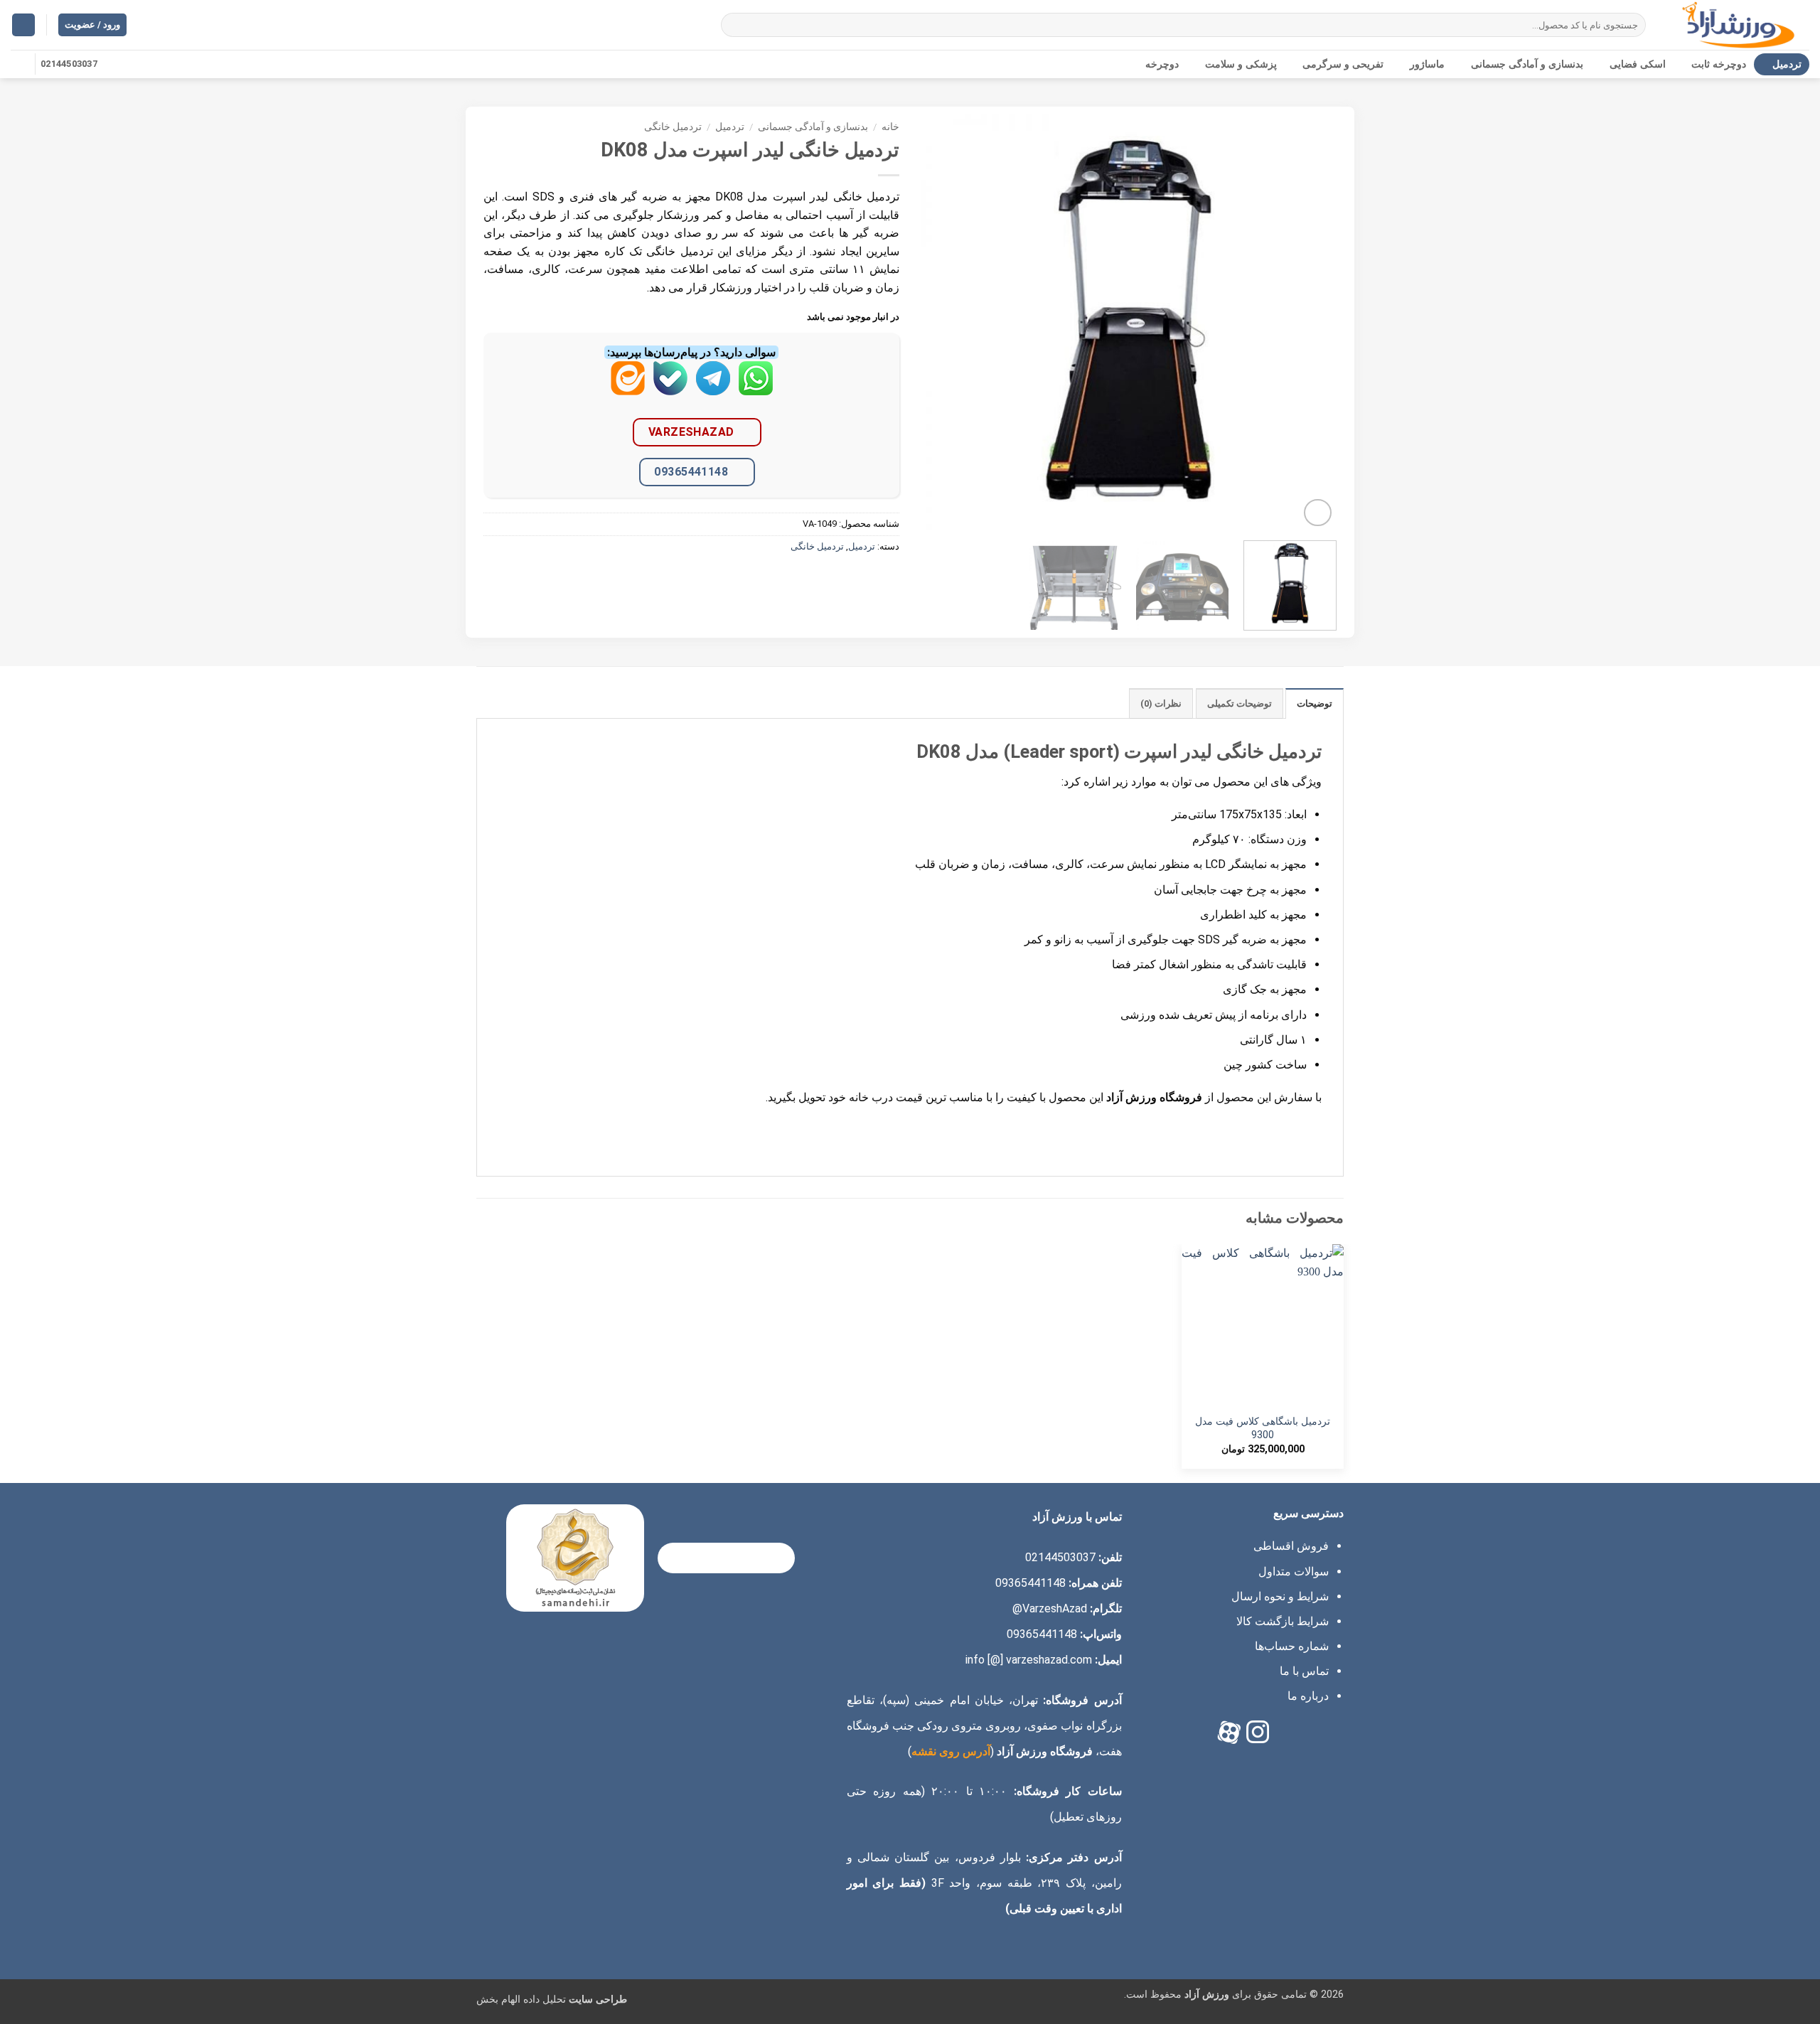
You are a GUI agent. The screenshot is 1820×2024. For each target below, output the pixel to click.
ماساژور (1427, 64)
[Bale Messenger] (670, 389)
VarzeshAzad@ (1050, 1608)
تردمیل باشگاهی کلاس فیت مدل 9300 (1263, 1428)
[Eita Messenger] (628, 389)
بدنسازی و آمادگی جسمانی (1527, 64)
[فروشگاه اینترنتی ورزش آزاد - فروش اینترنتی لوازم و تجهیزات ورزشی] (1738, 25)
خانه (890, 127)
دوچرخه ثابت (1719, 64)
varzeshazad (691, 432)
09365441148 (691, 472)
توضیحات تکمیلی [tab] (1240, 703)
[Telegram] (713, 389)
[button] (23, 25)
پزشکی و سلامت (1241, 64)
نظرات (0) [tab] (1161, 703)
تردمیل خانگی (673, 127)
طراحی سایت (598, 1999)
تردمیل (1787, 64)
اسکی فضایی (1638, 64)
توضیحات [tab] (1315, 703)
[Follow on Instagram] (20, 64)
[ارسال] (735, 25)
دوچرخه (1162, 64)
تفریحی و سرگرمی (1343, 64)
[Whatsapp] (756, 389)
